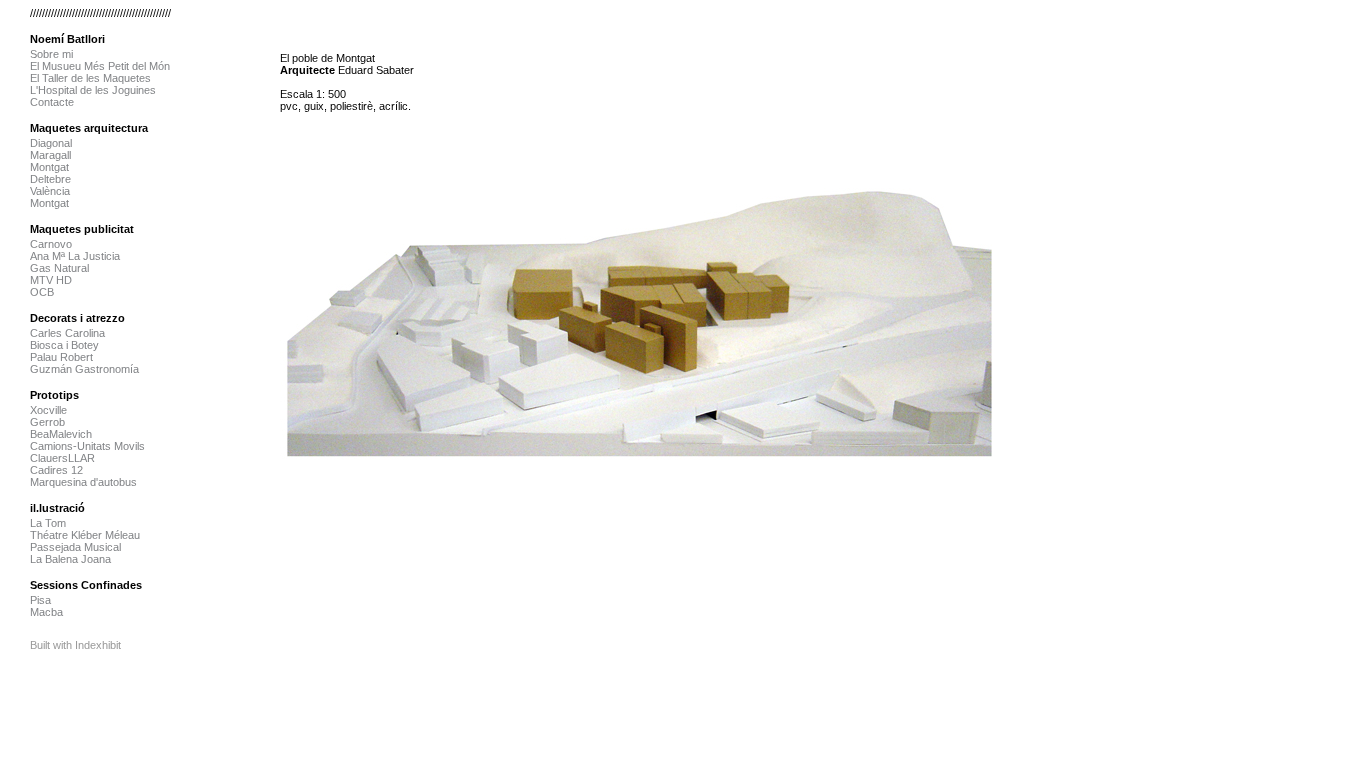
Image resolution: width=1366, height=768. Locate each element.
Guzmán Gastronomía (84, 369)
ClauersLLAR (62, 458)
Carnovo (51, 244)
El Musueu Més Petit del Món (100, 66)
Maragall (50, 155)
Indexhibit (98, 645)
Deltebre (50, 179)
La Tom (48, 523)
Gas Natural (59, 268)
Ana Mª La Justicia (75, 256)
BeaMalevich (61, 434)
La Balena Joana (70, 559)
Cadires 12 (56, 470)
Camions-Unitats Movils (87, 446)
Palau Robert (61, 357)
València (50, 191)
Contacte (52, 102)
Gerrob (47, 422)
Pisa (40, 600)
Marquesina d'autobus (83, 482)
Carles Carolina (67, 333)
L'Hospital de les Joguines (93, 90)
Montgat (49, 167)
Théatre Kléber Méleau (85, 535)
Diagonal (51, 143)
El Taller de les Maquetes (90, 78)
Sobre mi (51, 54)
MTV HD (51, 280)
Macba (46, 612)
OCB (42, 292)
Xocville (48, 410)
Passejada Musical (75, 547)
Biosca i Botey (64, 345)
